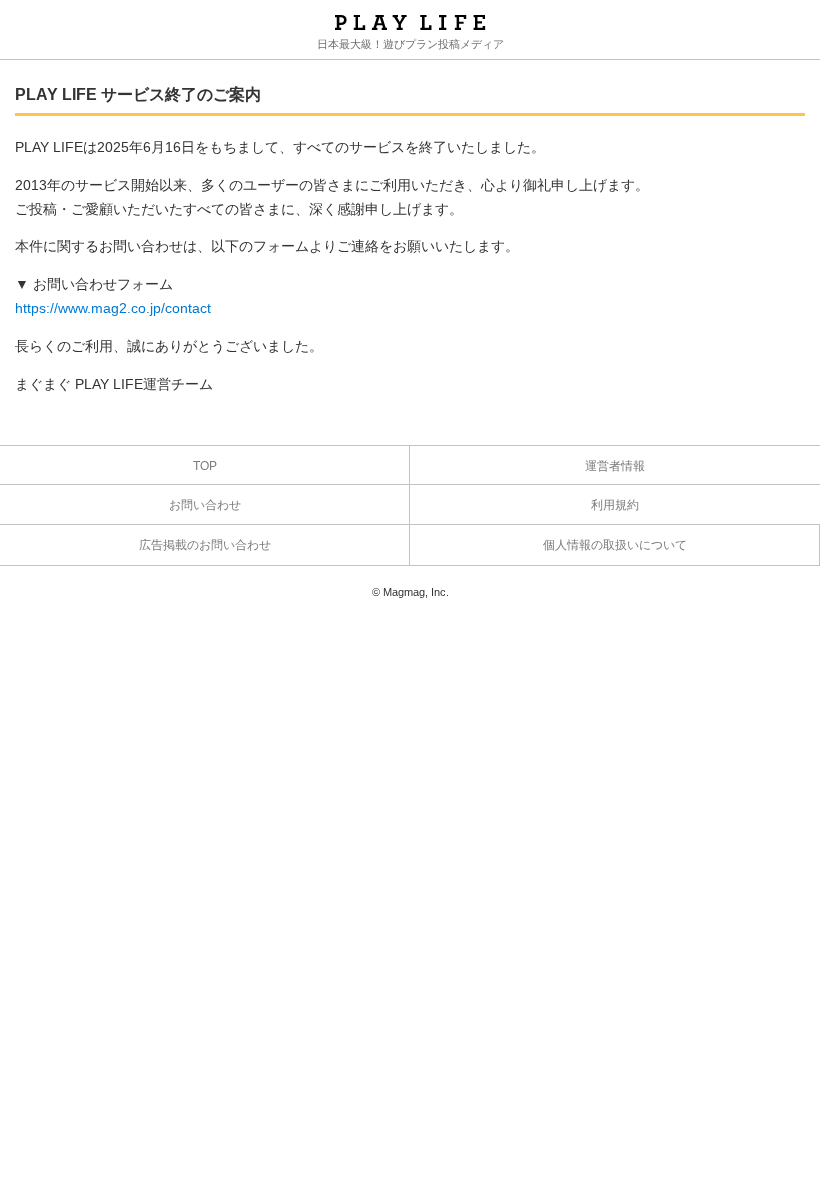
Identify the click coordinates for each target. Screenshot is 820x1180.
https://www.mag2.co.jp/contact (113, 308)
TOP (205, 466)
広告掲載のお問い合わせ (205, 545)
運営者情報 (615, 466)
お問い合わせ (205, 505)
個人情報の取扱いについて (615, 545)
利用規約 (615, 505)
